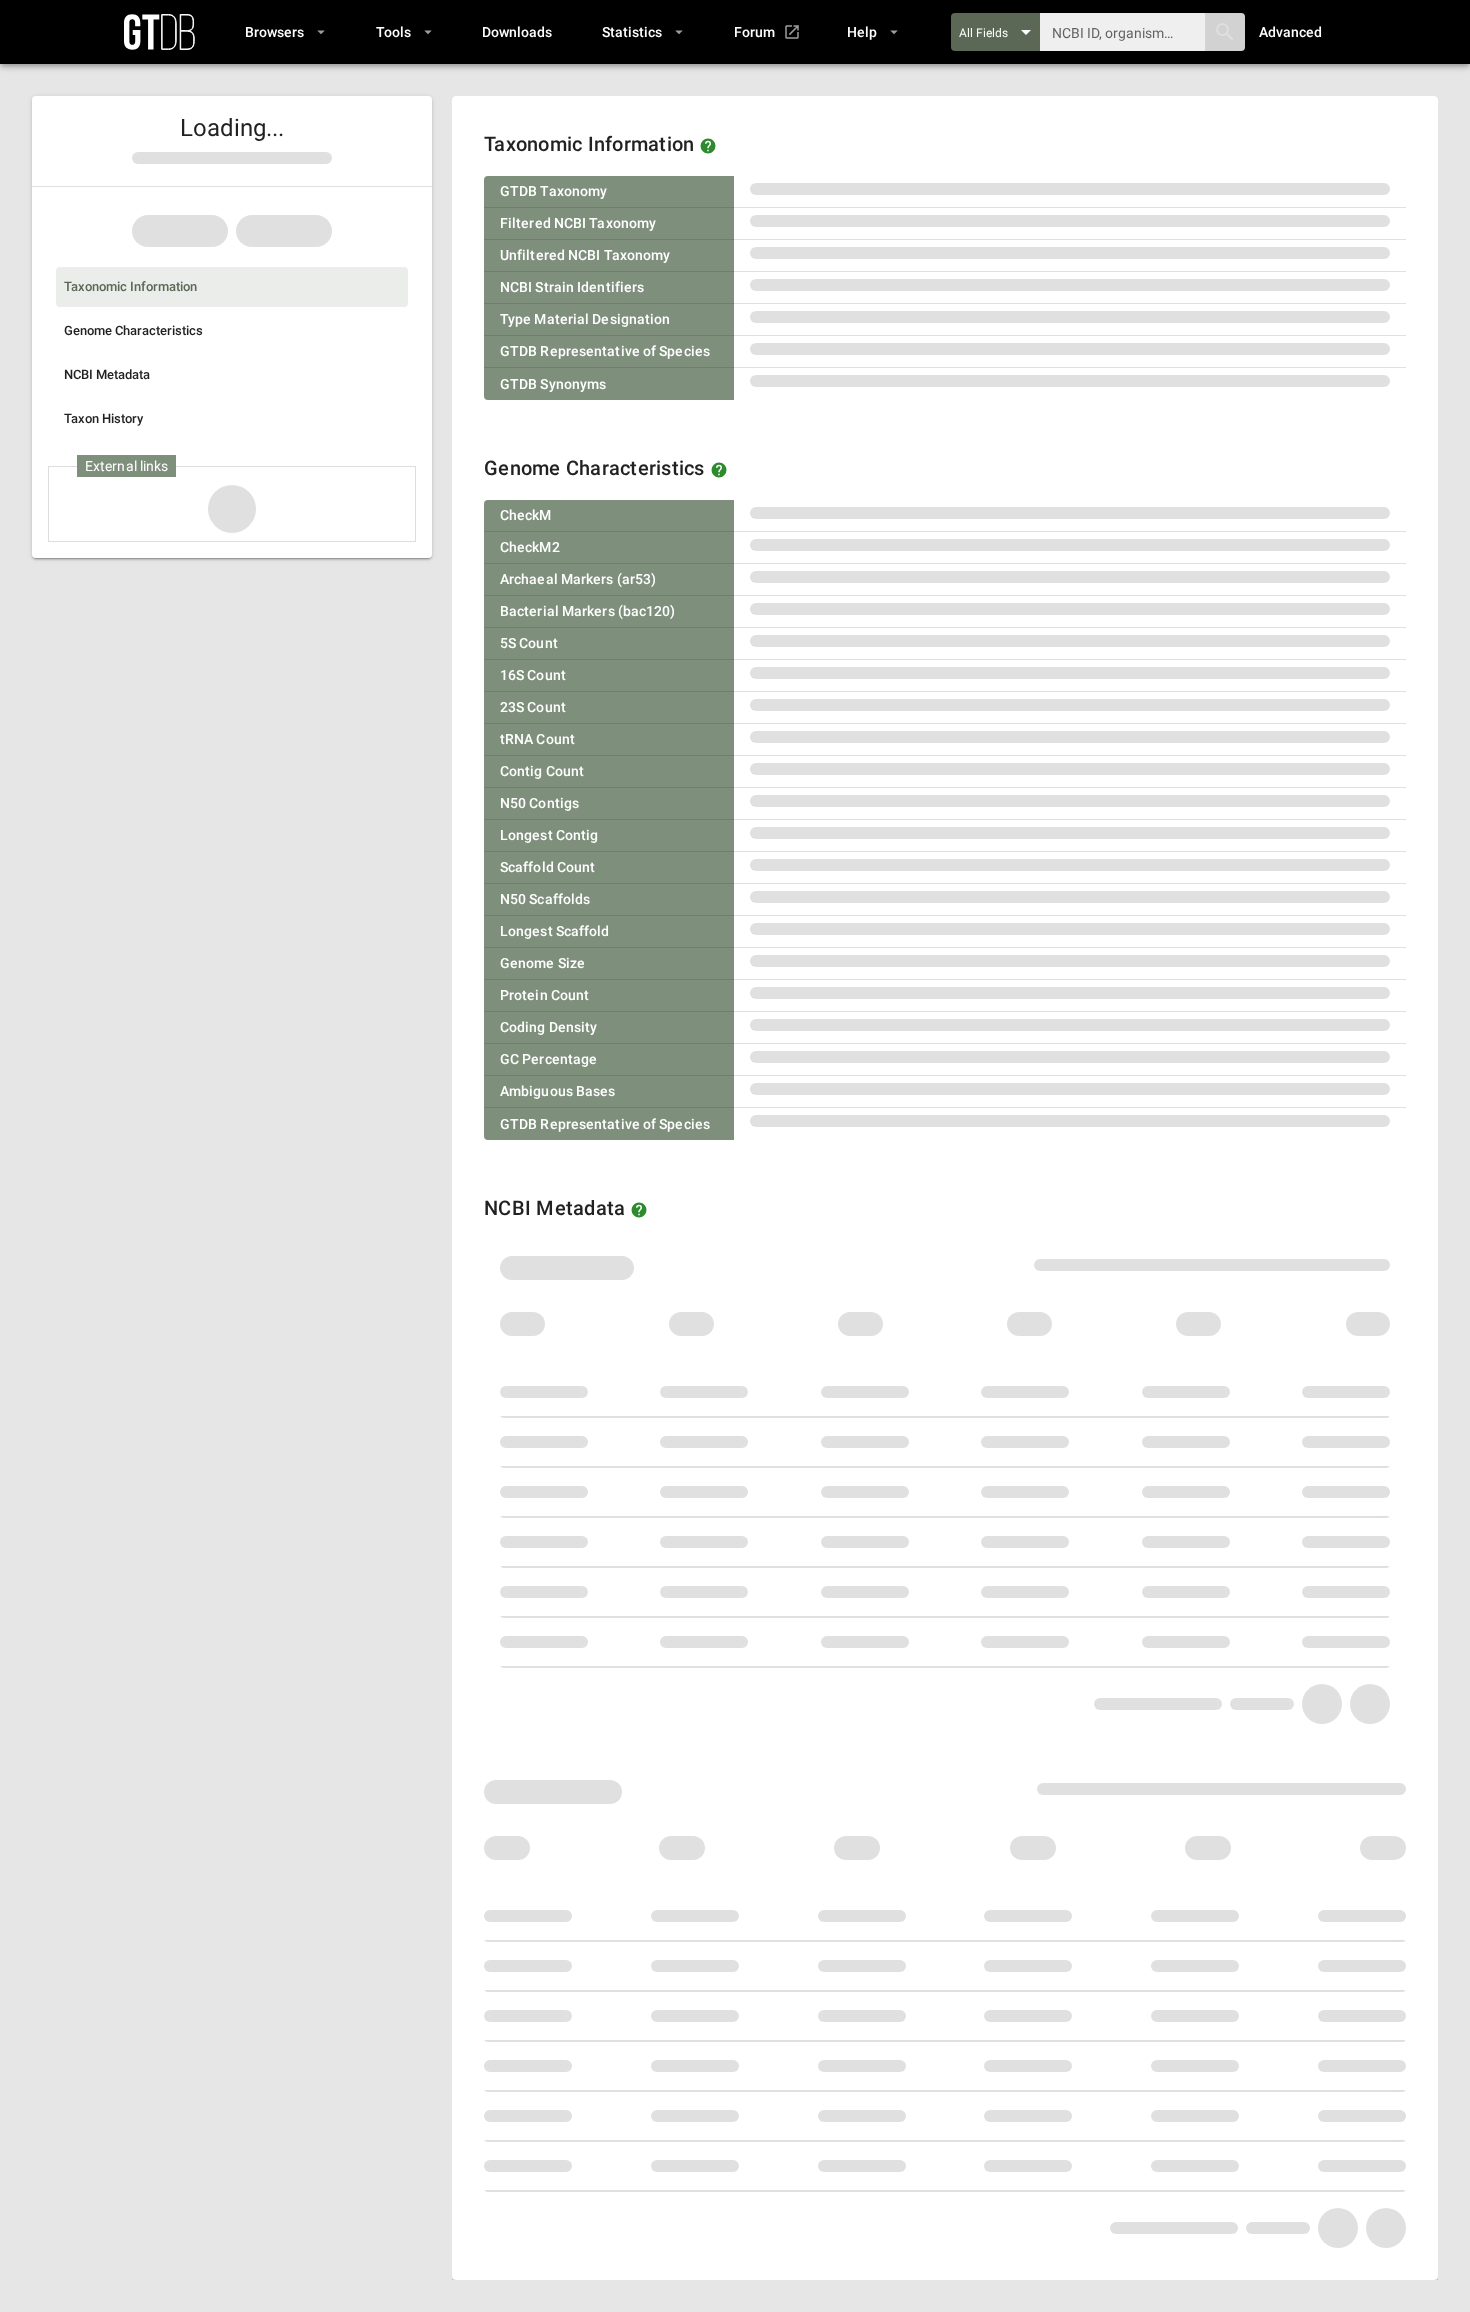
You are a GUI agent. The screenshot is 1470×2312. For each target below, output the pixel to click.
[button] (284, 32)
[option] (232, 287)
